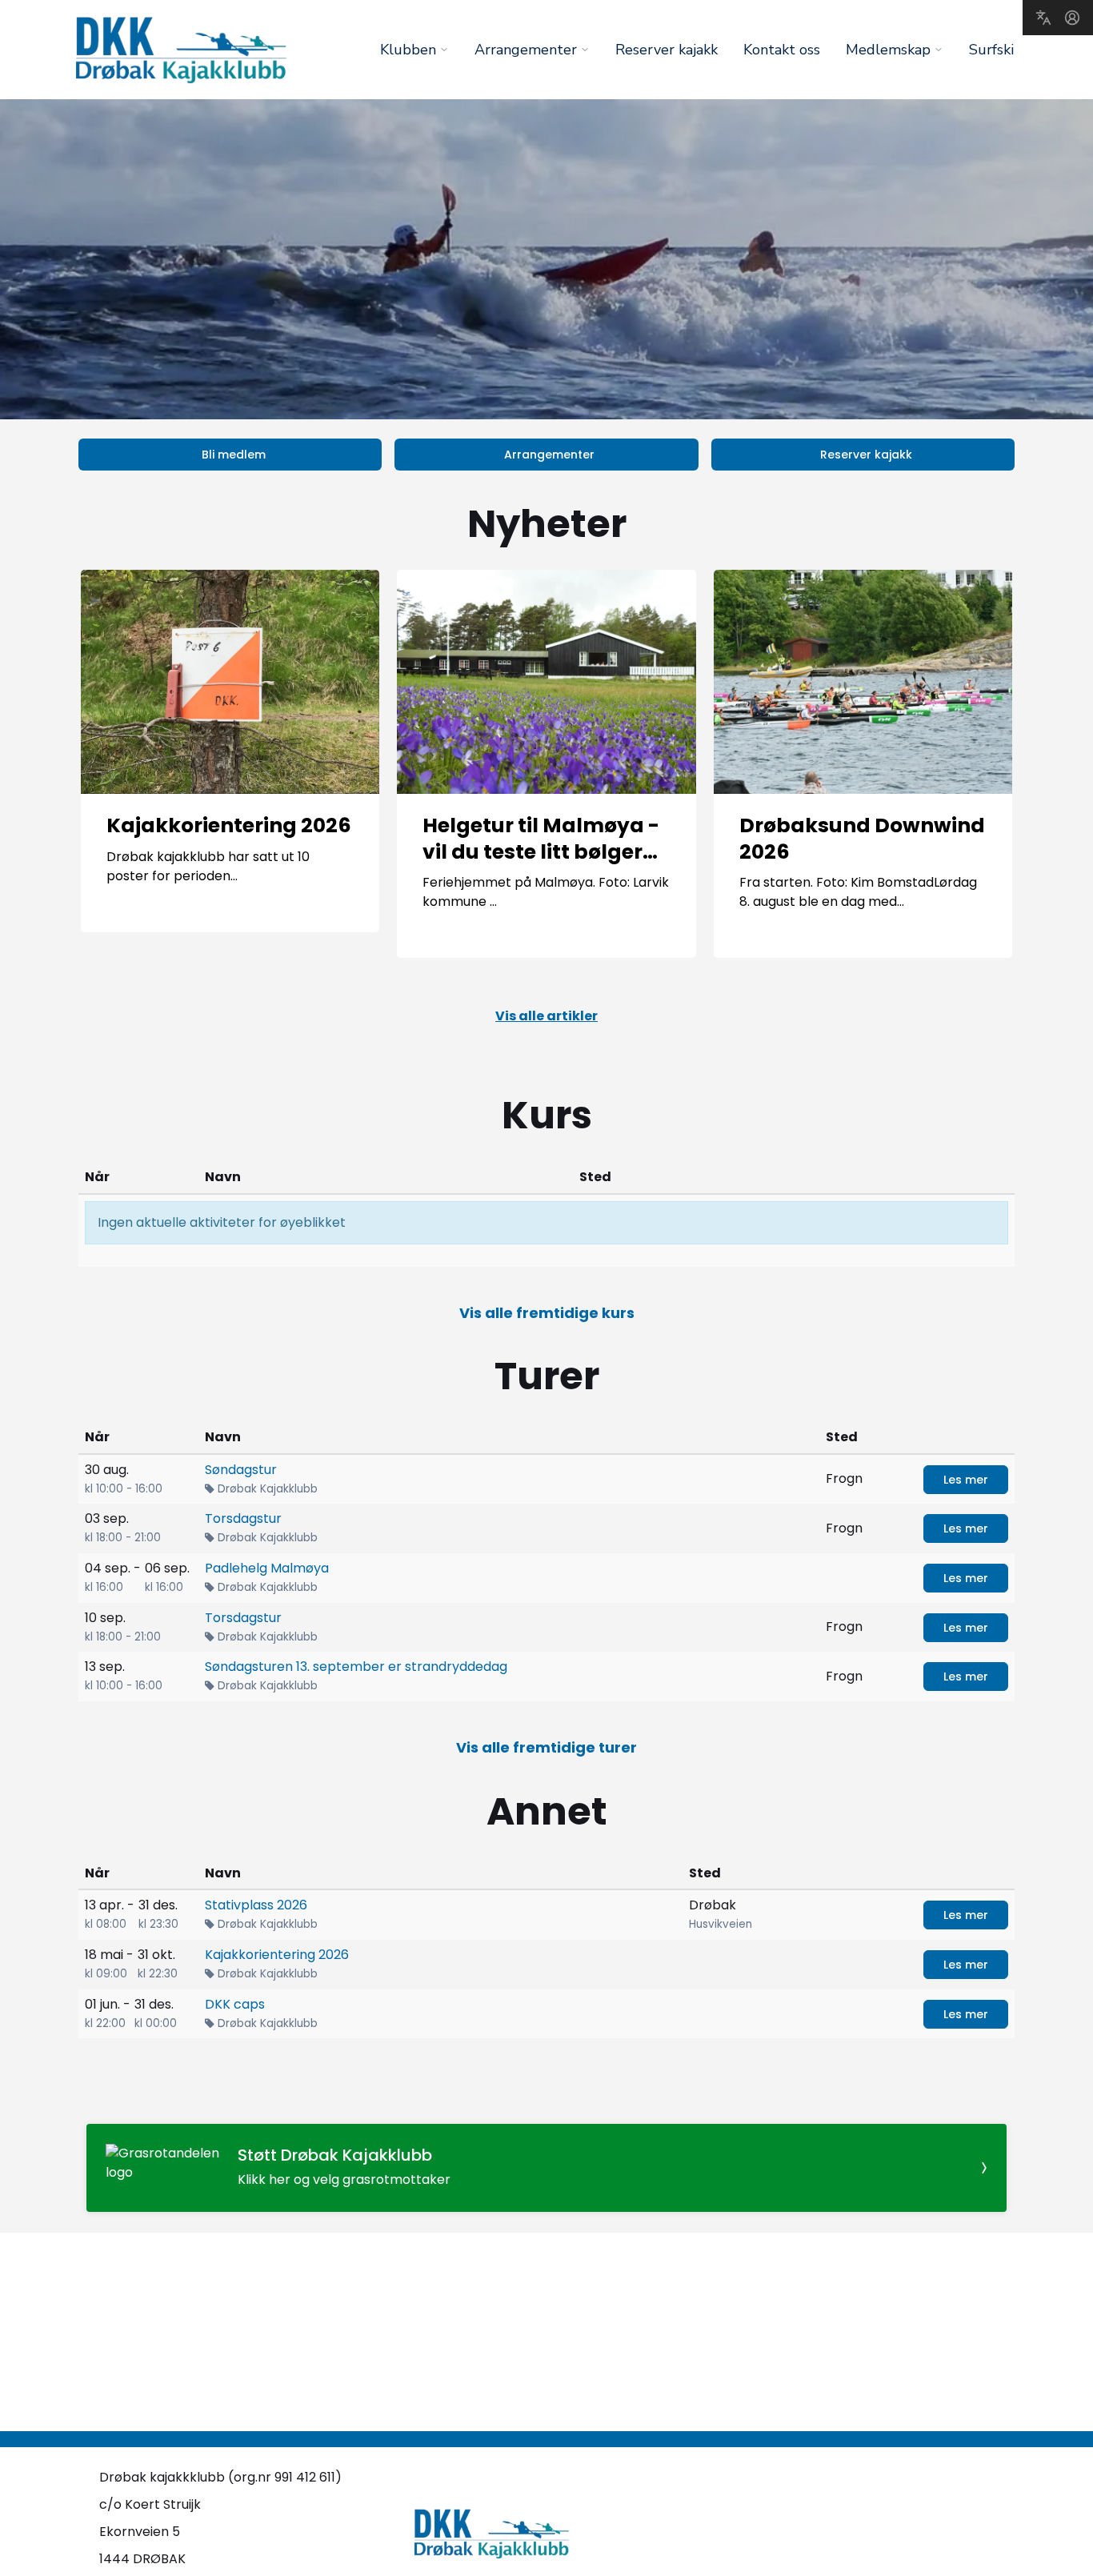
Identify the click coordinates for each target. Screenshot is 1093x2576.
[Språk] (1043, 18)
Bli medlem (234, 455)
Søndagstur (241, 1470)
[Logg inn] (1072, 18)
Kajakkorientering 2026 (229, 825)
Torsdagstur (243, 1518)
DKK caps (235, 2004)
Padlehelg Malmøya (267, 1568)
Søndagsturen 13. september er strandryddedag (356, 1667)
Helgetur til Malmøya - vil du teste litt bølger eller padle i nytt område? (541, 865)
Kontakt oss (782, 50)
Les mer (966, 1480)
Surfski (991, 50)
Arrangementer (549, 455)
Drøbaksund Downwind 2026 (862, 839)
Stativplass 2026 (256, 1905)
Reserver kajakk (667, 50)
